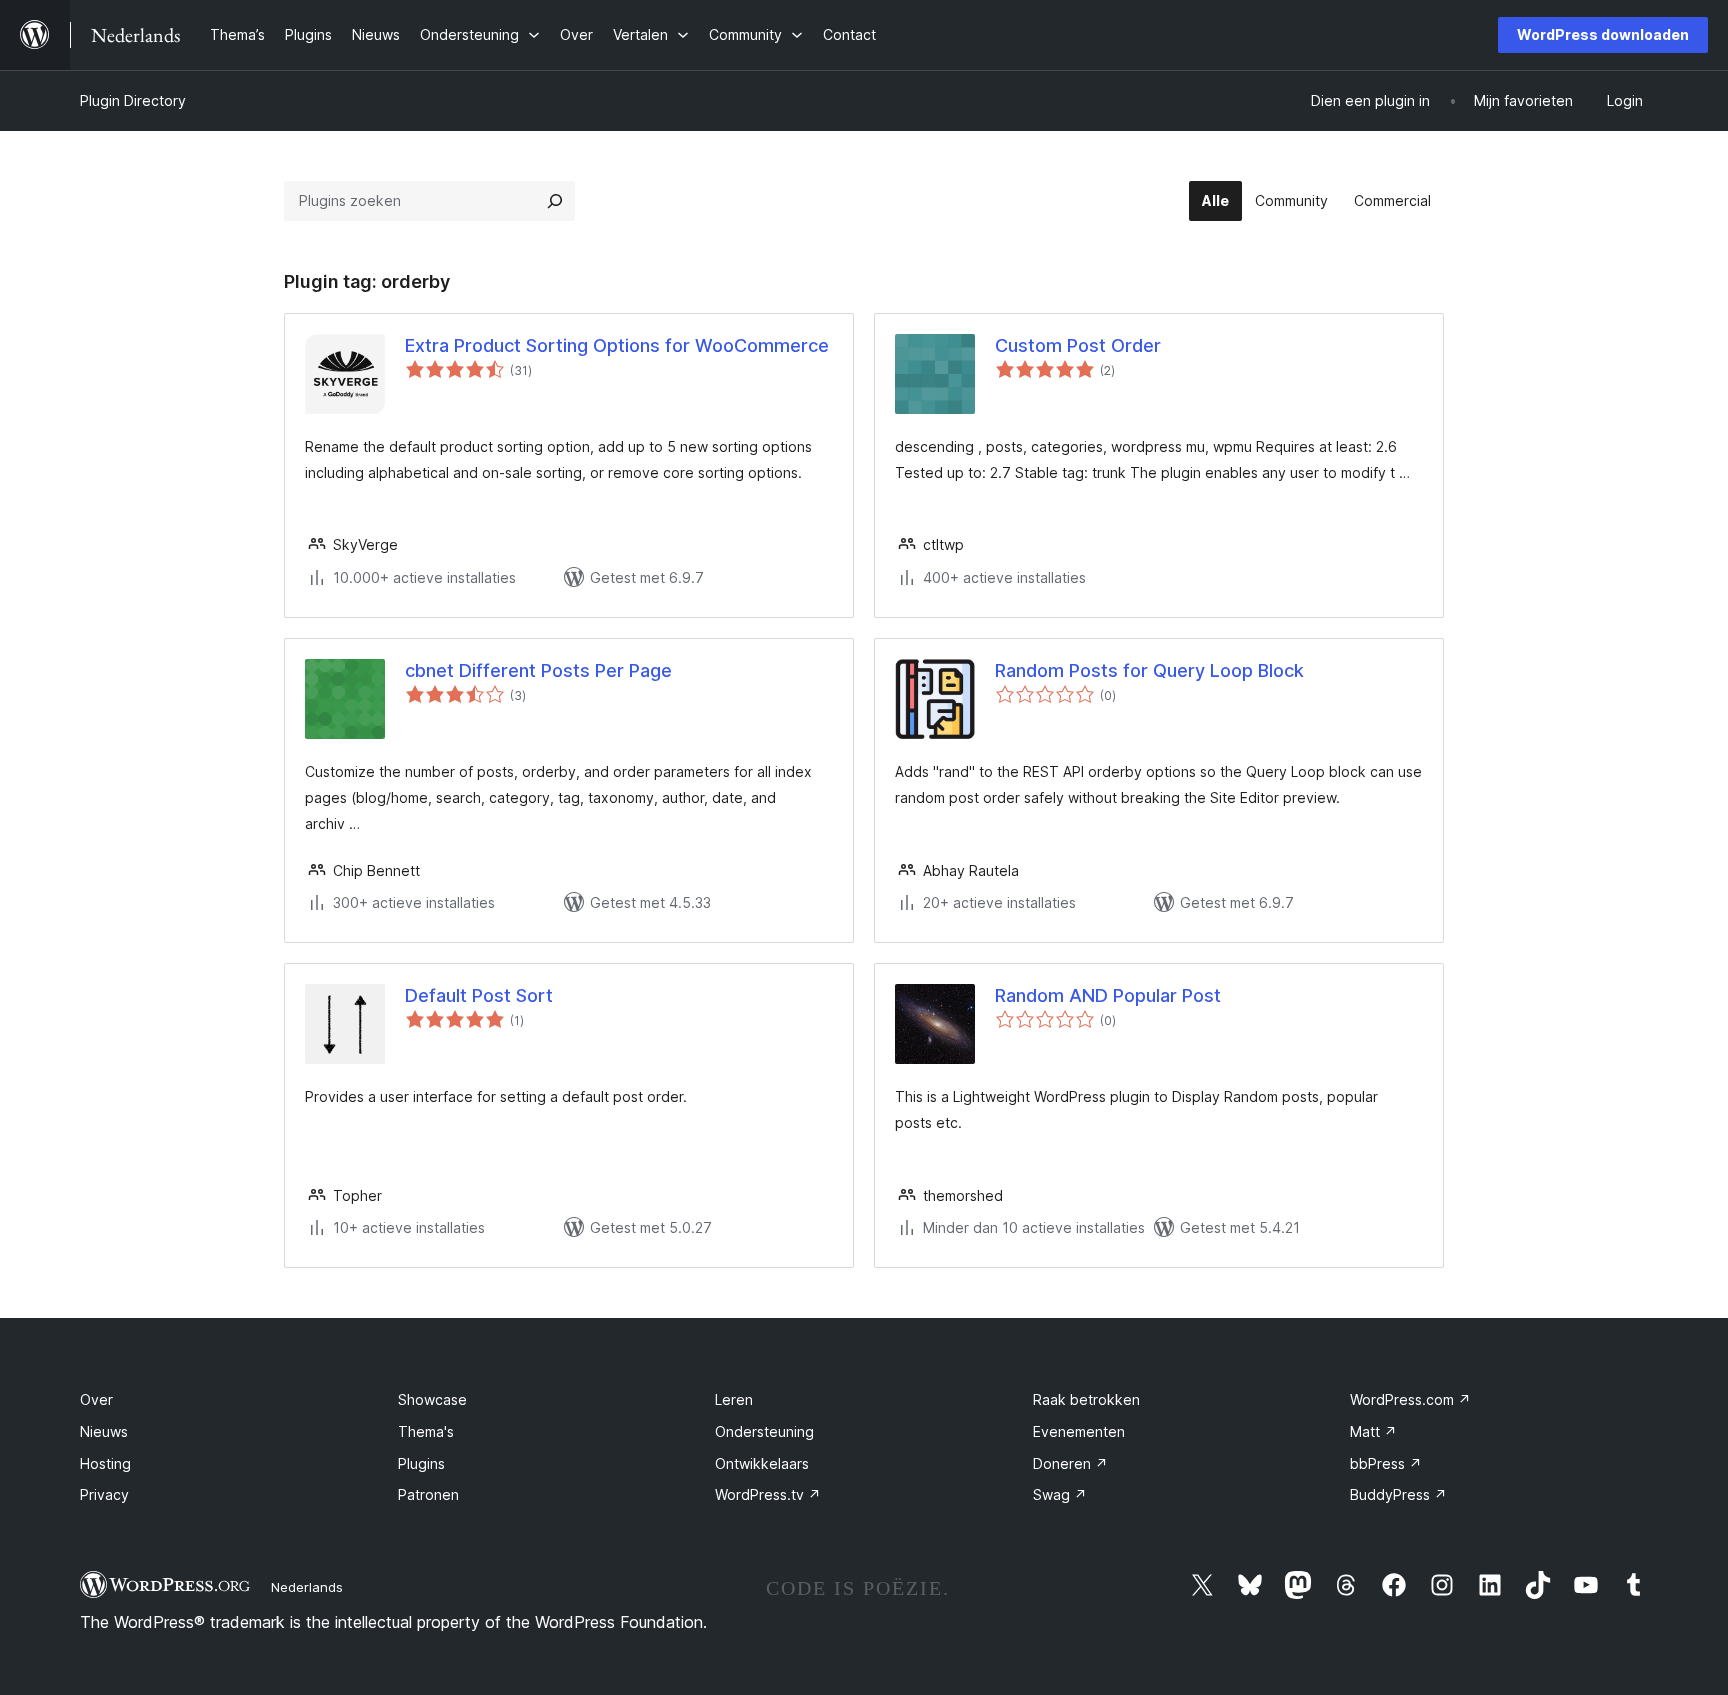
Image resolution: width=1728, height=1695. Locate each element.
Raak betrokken (1086, 1399)
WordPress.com (1410, 1399)
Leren (734, 1399)
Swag (1060, 1494)
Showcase (432, 1399)
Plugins (421, 1463)
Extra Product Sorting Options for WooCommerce (617, 345)
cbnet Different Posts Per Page (538, 670)
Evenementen (1079, 1431)
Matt (1373, 1431)
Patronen (428, 1494)
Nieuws (104, 1431)
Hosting (105, 1463)
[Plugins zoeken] (555, 201)
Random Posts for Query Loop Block (1149, 670)
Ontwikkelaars (762, 1463)
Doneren (1070, 1463)
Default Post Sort (479, 995)
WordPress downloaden (1603, 34)
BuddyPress (1398, 1494)
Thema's (426, 1431)
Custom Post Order (1078, 345)
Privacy (104, 1494)
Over (96, 1399)
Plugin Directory (133, 100)
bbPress (1386, 1463)
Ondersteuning (764, 1431)
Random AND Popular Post (1108, 995)
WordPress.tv (768, 1494)
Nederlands (307, 1587)
